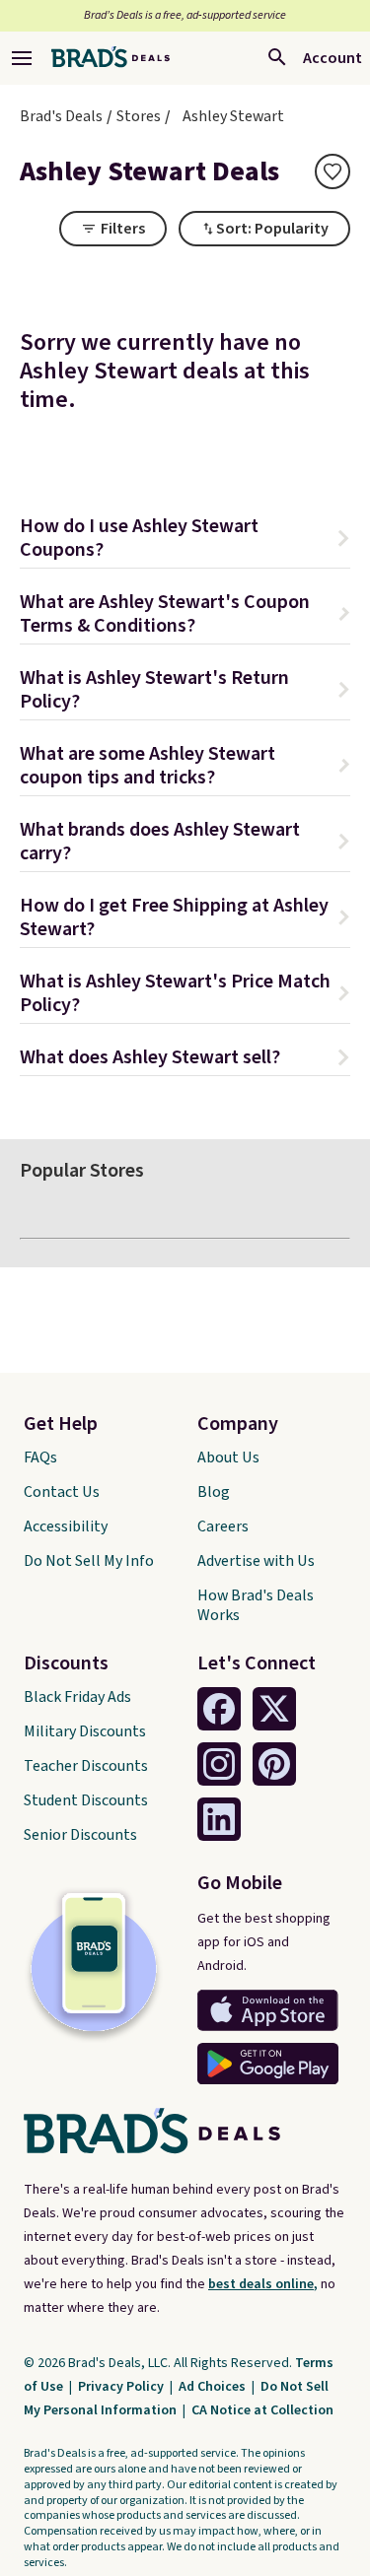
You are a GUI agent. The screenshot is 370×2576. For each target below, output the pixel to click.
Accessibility (66, 1526)
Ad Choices (214, 2387)
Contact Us (62, 1492)
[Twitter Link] (274, 1709)
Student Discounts (86, 1800)
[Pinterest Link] (274, 1764)
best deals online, (263, 2284)
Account (333, 58)
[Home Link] (111, 58)
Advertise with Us (256, 1561)
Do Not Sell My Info (89, 1561)
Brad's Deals (61, 116)
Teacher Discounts (86, 1766)
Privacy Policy (122, 2387)
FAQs (40, 1457)
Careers (223, 1526)
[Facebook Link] (219, 1709)
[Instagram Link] (219, 1764)
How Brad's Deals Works (256, 1605)
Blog (214, 1492)
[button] (185, 541)
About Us (228, 1457)
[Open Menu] (22, 58)
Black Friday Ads (77, 1697)
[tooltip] (333, 171)
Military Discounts (85, 1731)
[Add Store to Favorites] (333, 171)
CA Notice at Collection (262, 2410)
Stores (139, 116)
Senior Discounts (80, 1835)
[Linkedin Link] (219, 1819)
